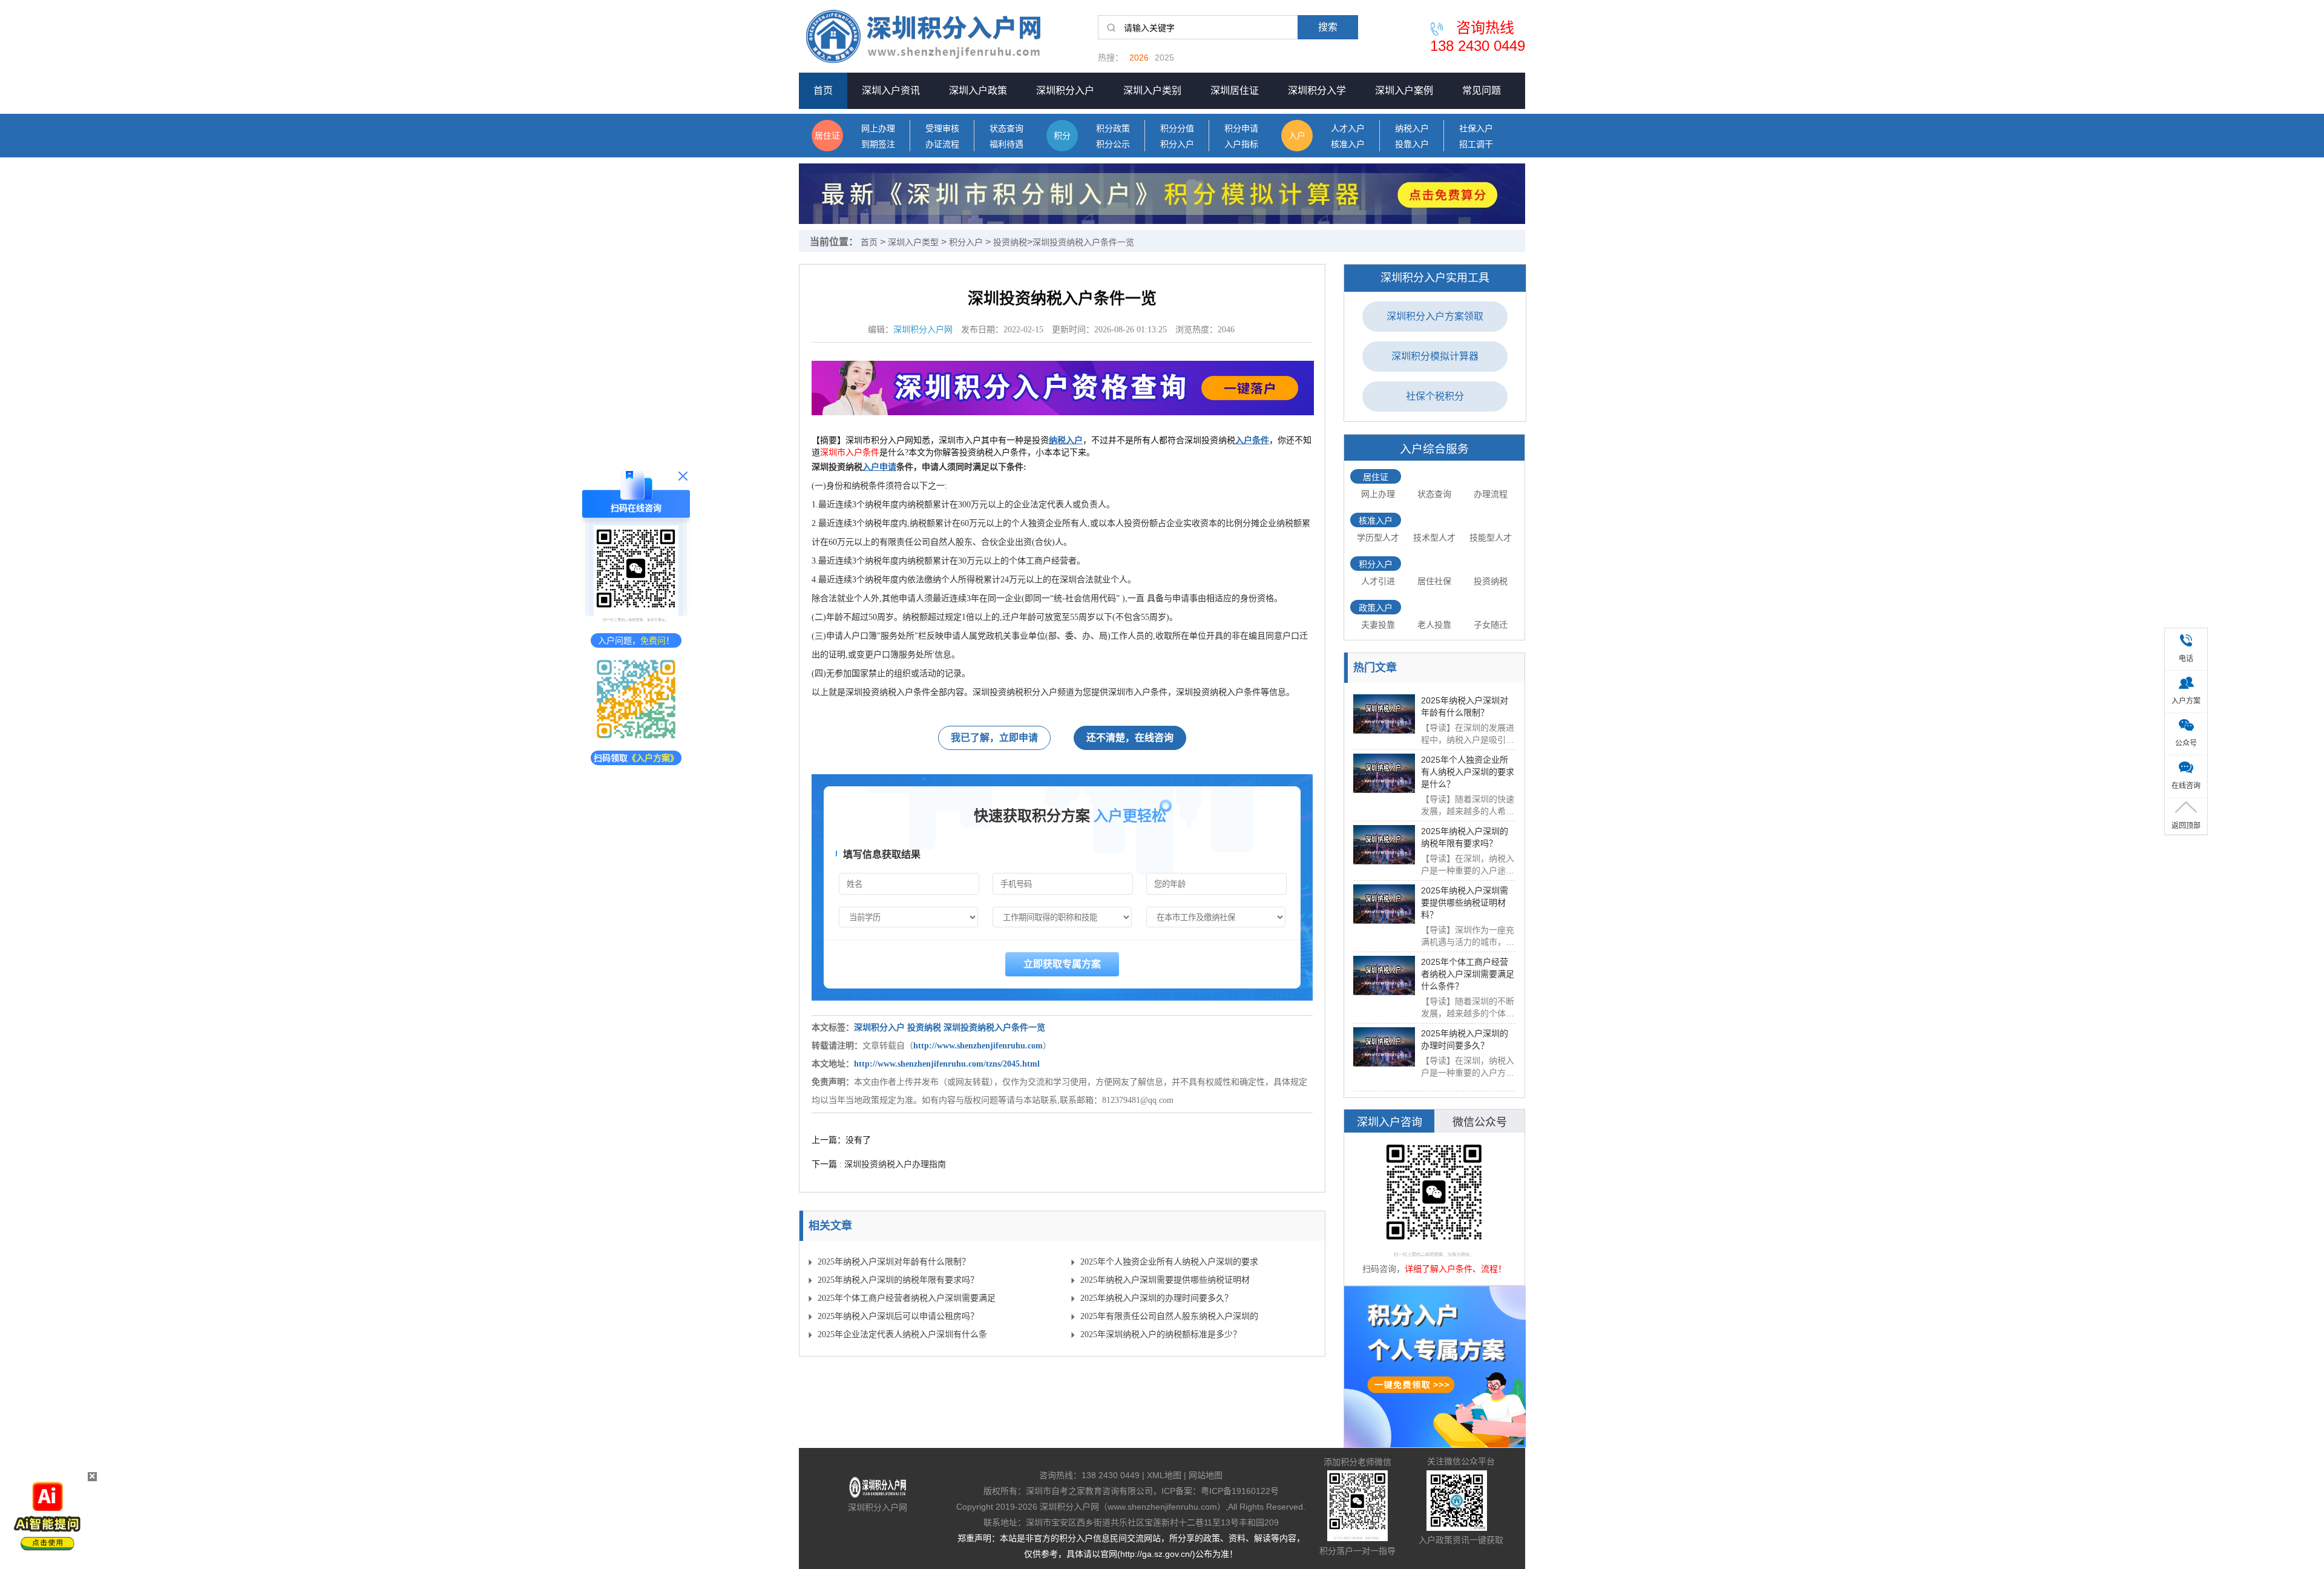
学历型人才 (1378, 538)
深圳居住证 (1235, 90)
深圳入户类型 (913, 242)
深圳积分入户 (1065, 90)
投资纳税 (1010, 242)
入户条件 (1252, 440)
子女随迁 (1491, 625)
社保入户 (1476, 129)
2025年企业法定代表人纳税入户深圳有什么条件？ (902, 1337)
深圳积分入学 (1317, 90)
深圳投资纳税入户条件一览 (1083, 242)
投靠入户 (1412, 144)
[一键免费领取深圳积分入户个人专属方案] (1435, 1367)
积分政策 (1113, 129)
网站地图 (1206, 1475)
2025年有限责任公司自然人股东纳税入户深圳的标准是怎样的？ (1169, 1319)
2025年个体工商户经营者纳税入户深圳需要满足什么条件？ (907, 1301)
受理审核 (942, 129)
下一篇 (879, 1164)
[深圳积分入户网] (938, 36)
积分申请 (1241, 129)
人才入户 (1348, 129)
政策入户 (1376, 608)
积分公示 (1113, 144)
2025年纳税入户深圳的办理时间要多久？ (1157, 1298)
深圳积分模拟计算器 (1435, 356)
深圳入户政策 (978, 90)
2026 (1139, 58)
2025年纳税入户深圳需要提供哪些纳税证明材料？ (1165, 1282)
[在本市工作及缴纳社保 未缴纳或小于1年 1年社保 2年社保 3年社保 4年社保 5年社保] (1216, 917)
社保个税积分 (1435, 396)
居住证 (827, 136)
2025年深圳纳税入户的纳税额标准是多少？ (1161, 1334)
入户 (1297, 136)
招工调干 (1476, 144)
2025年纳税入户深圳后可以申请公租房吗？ (898, 1316)
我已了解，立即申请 (994, 738)
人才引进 (1378, 581)
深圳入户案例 (1404, 90)
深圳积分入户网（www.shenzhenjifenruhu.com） (1133, 1507)
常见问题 (1482, 90)
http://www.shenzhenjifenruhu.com (978, 1046)
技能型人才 (1491, 538)
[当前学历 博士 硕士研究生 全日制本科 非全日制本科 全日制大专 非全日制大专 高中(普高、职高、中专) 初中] (908, 917)
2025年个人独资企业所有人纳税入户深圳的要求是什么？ (1169, 1264)
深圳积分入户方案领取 (1435, 316)
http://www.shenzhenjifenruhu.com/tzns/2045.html (947, 1064)
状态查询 (1006, 129)
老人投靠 (1434, 625)
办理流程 (1491, 494)
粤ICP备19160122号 (1240, 1491)
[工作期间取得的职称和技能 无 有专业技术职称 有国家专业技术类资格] (1062, 917)
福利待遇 (1006, 144)
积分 (1062, 136)
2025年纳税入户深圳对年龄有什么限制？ (894, 1262)
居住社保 (1434, 581)
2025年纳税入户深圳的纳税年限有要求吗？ (898, 1280)
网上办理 (878, 129)
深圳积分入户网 (923, 330)
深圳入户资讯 (891, 90)
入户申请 (879, 467)
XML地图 (1164, 1475)
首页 (823, 90)
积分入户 (1177, 144)
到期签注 (878, 144)
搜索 (1328, 27)
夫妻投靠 (1378, 625)
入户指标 (1241, 144)
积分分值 (1177, 129)
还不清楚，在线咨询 (1130, 738)
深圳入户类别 (1152, 90)
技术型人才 (1434, 538)
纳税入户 (1412, 129)
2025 (1164, 58)
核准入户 (1348, 144)
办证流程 (942, 144)
